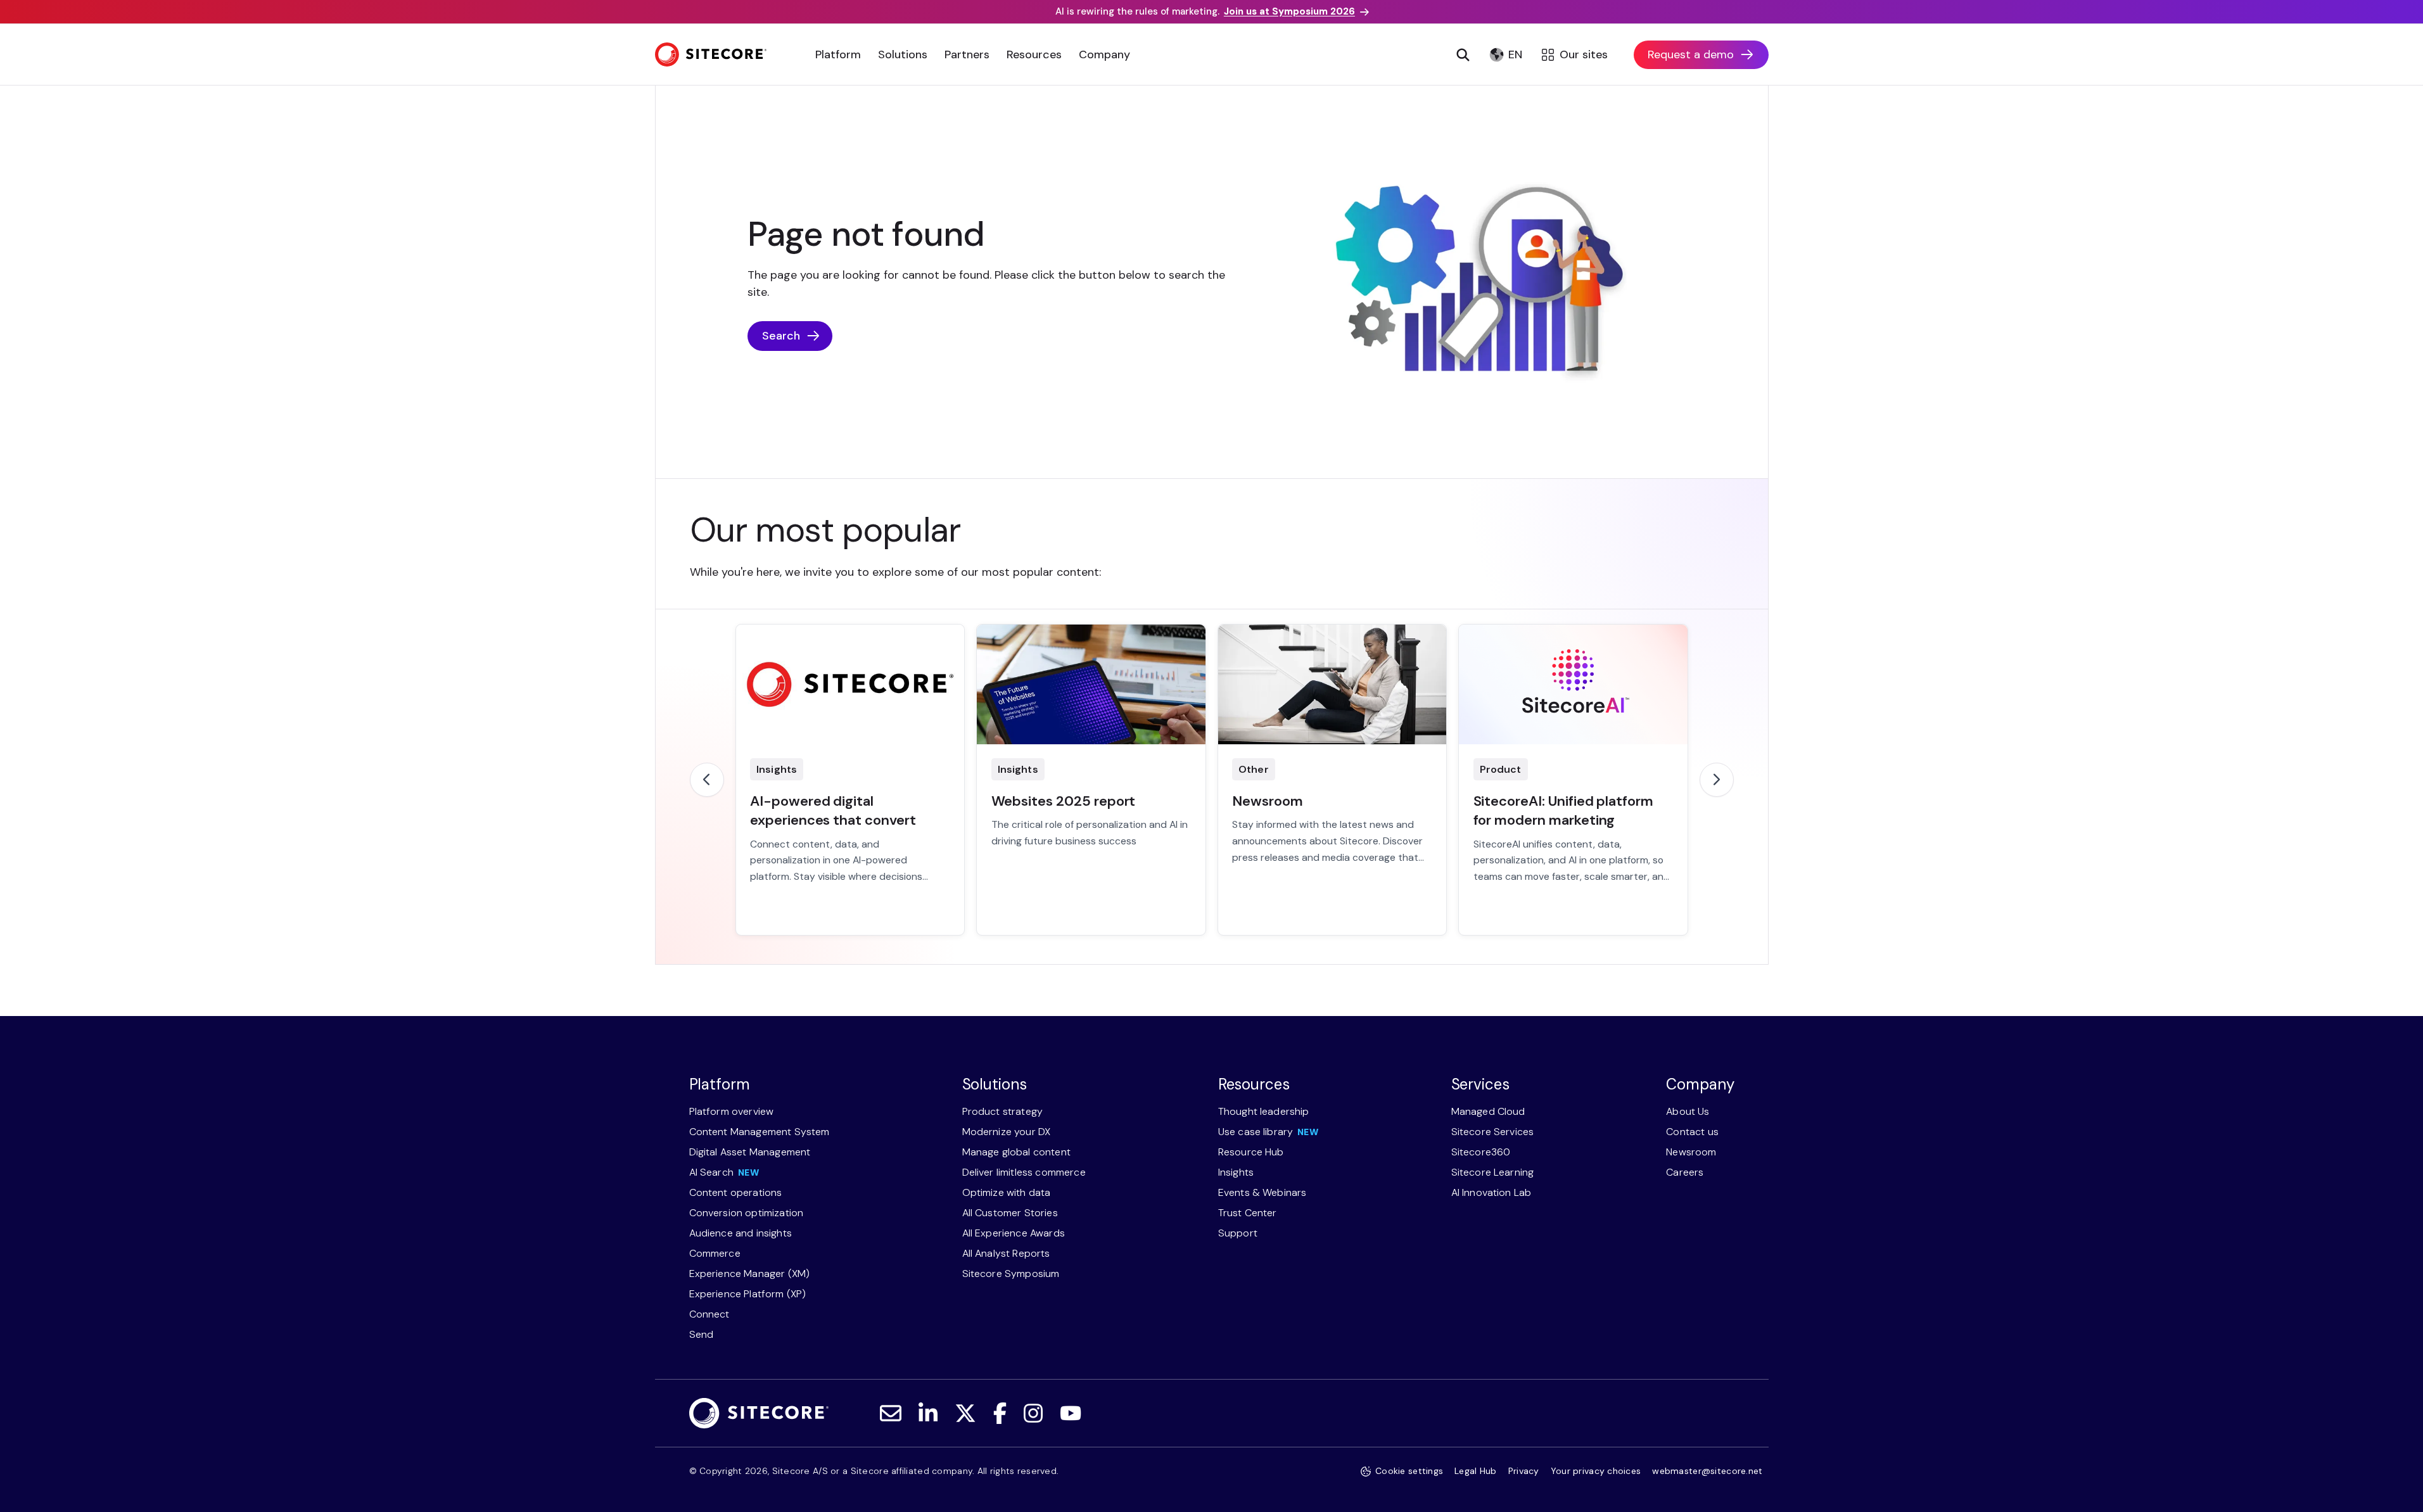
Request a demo (1691, 54)
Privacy (1524, 1471)
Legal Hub (1476, 1471)
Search (781, 336)
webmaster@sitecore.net (1707, 1471)
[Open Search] (1463, 54)
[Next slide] (1717, 780)
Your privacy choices (1596, 1471)
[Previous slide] (707, 780)
